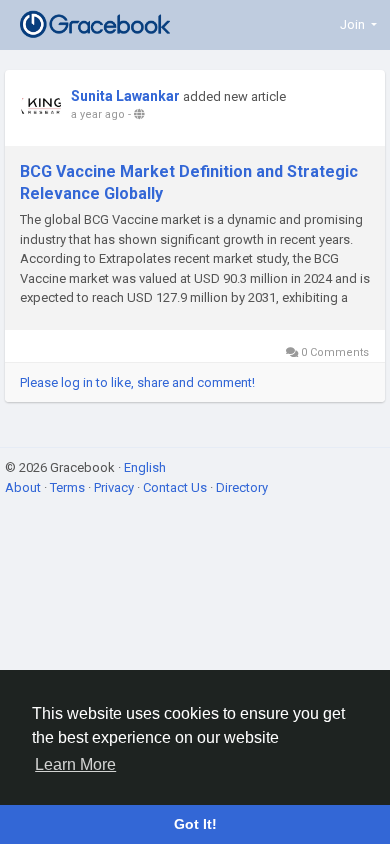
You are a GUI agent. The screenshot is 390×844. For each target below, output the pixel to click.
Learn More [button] (75, 764)
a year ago (98, 114)
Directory (242, 487)
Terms (69, 487)
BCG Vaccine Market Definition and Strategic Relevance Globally (189, 182)
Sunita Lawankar (125, 96)
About (24, 487)
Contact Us (176, 487)
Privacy (115, 487)
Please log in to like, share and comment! (137, 382)
